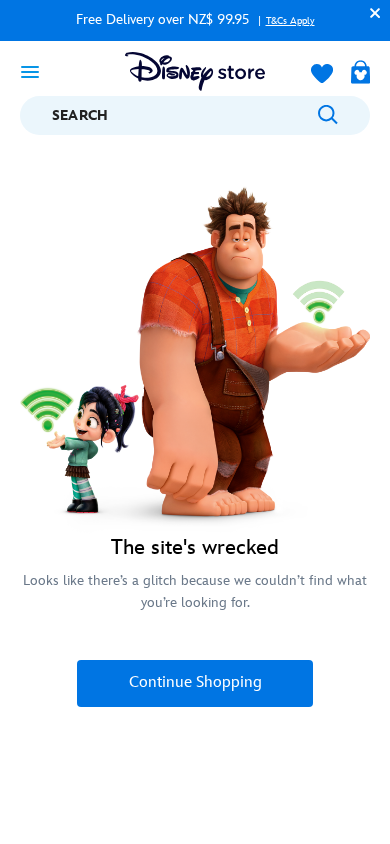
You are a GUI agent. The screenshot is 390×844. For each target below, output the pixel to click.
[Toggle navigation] (30, 71)
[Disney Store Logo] (195, 71)
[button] (370, 12)
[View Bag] (360, 74)
